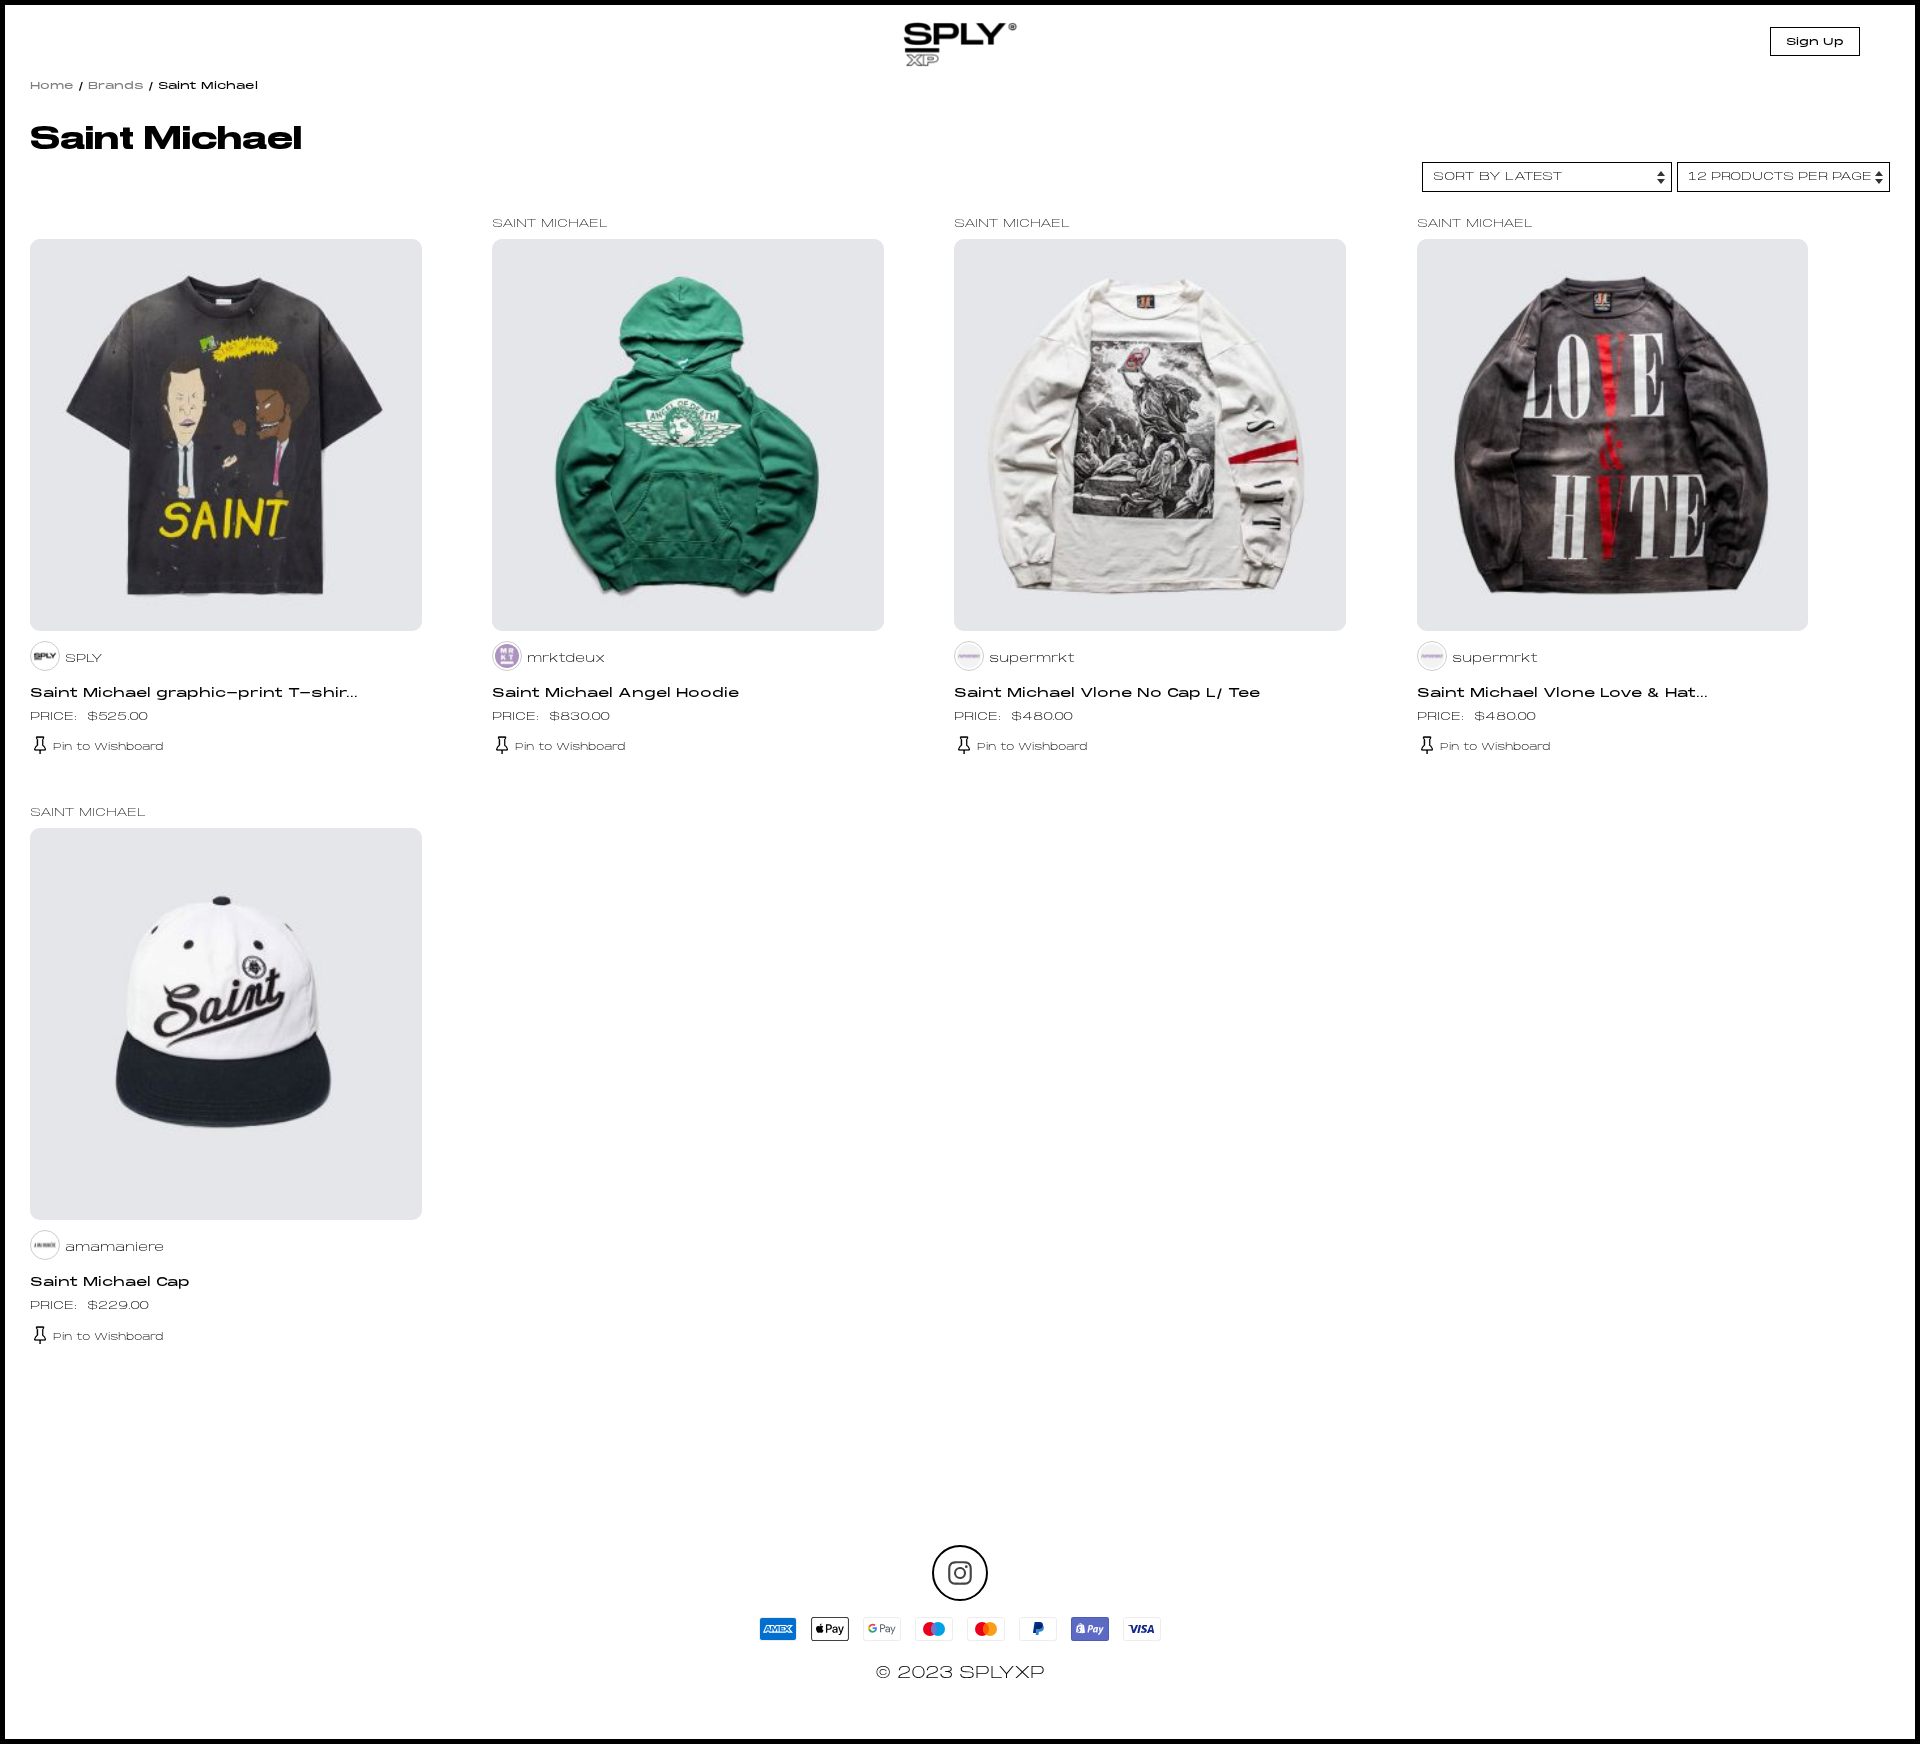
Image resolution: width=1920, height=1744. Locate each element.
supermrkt (1032, 659)
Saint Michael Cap (110, 1283)
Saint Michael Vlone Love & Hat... (1562, 694)
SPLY (84, 659)
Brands (116, 86)
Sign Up (1815, 42)
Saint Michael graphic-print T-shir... (194, 694)
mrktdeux (566, 659)
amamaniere (114, 1248)
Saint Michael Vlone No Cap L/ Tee (1107, 694)
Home (52, 86)
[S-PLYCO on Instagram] (960, 1573)
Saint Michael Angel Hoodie (615, 694)
